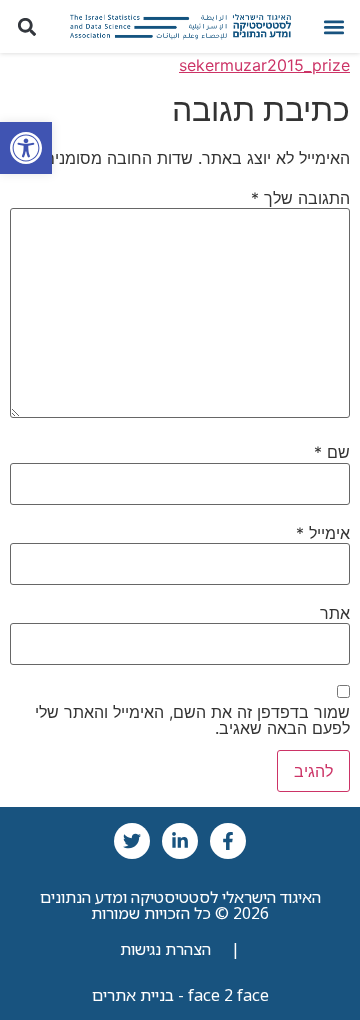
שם (332, 452)
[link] (26, 148)
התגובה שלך (300, 198)
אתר (335, 613)
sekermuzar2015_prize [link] (264, 65)
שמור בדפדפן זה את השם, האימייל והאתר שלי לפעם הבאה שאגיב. (192, 720)
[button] (333, 26)
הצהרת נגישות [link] (165, 949)
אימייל (323, 533)
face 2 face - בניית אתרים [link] (180, 995)
